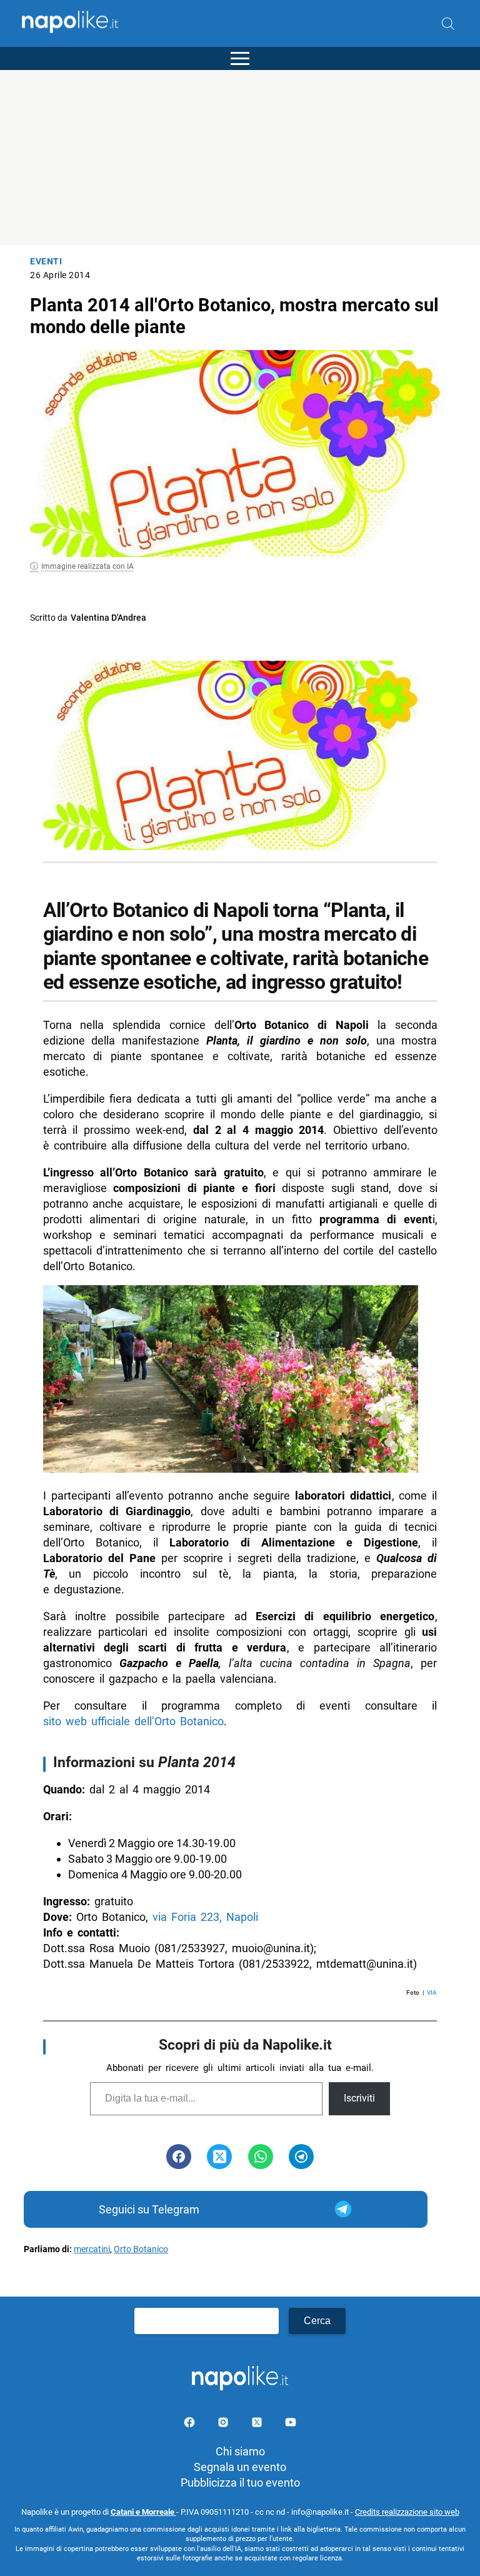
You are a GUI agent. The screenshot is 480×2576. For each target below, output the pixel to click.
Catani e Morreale (143, 2512)
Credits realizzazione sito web (407, 2512)
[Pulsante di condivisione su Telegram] (301, 2157)
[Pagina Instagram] (224, 2424)
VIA (432, 1992)
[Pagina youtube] (291, 2424)
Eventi (46, 262)
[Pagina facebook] (191, 2424)
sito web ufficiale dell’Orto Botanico (133, 1721)
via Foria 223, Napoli (205, 1917)
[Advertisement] (240, 158)
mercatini (92, 2249)
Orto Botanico (141, 2249)
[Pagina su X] (258, 2424)
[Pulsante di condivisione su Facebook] (179, 2157)
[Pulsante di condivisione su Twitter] (219, 2157)
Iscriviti (359, 2098)
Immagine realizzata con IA (87, 566)
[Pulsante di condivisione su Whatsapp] (261, 2157)
